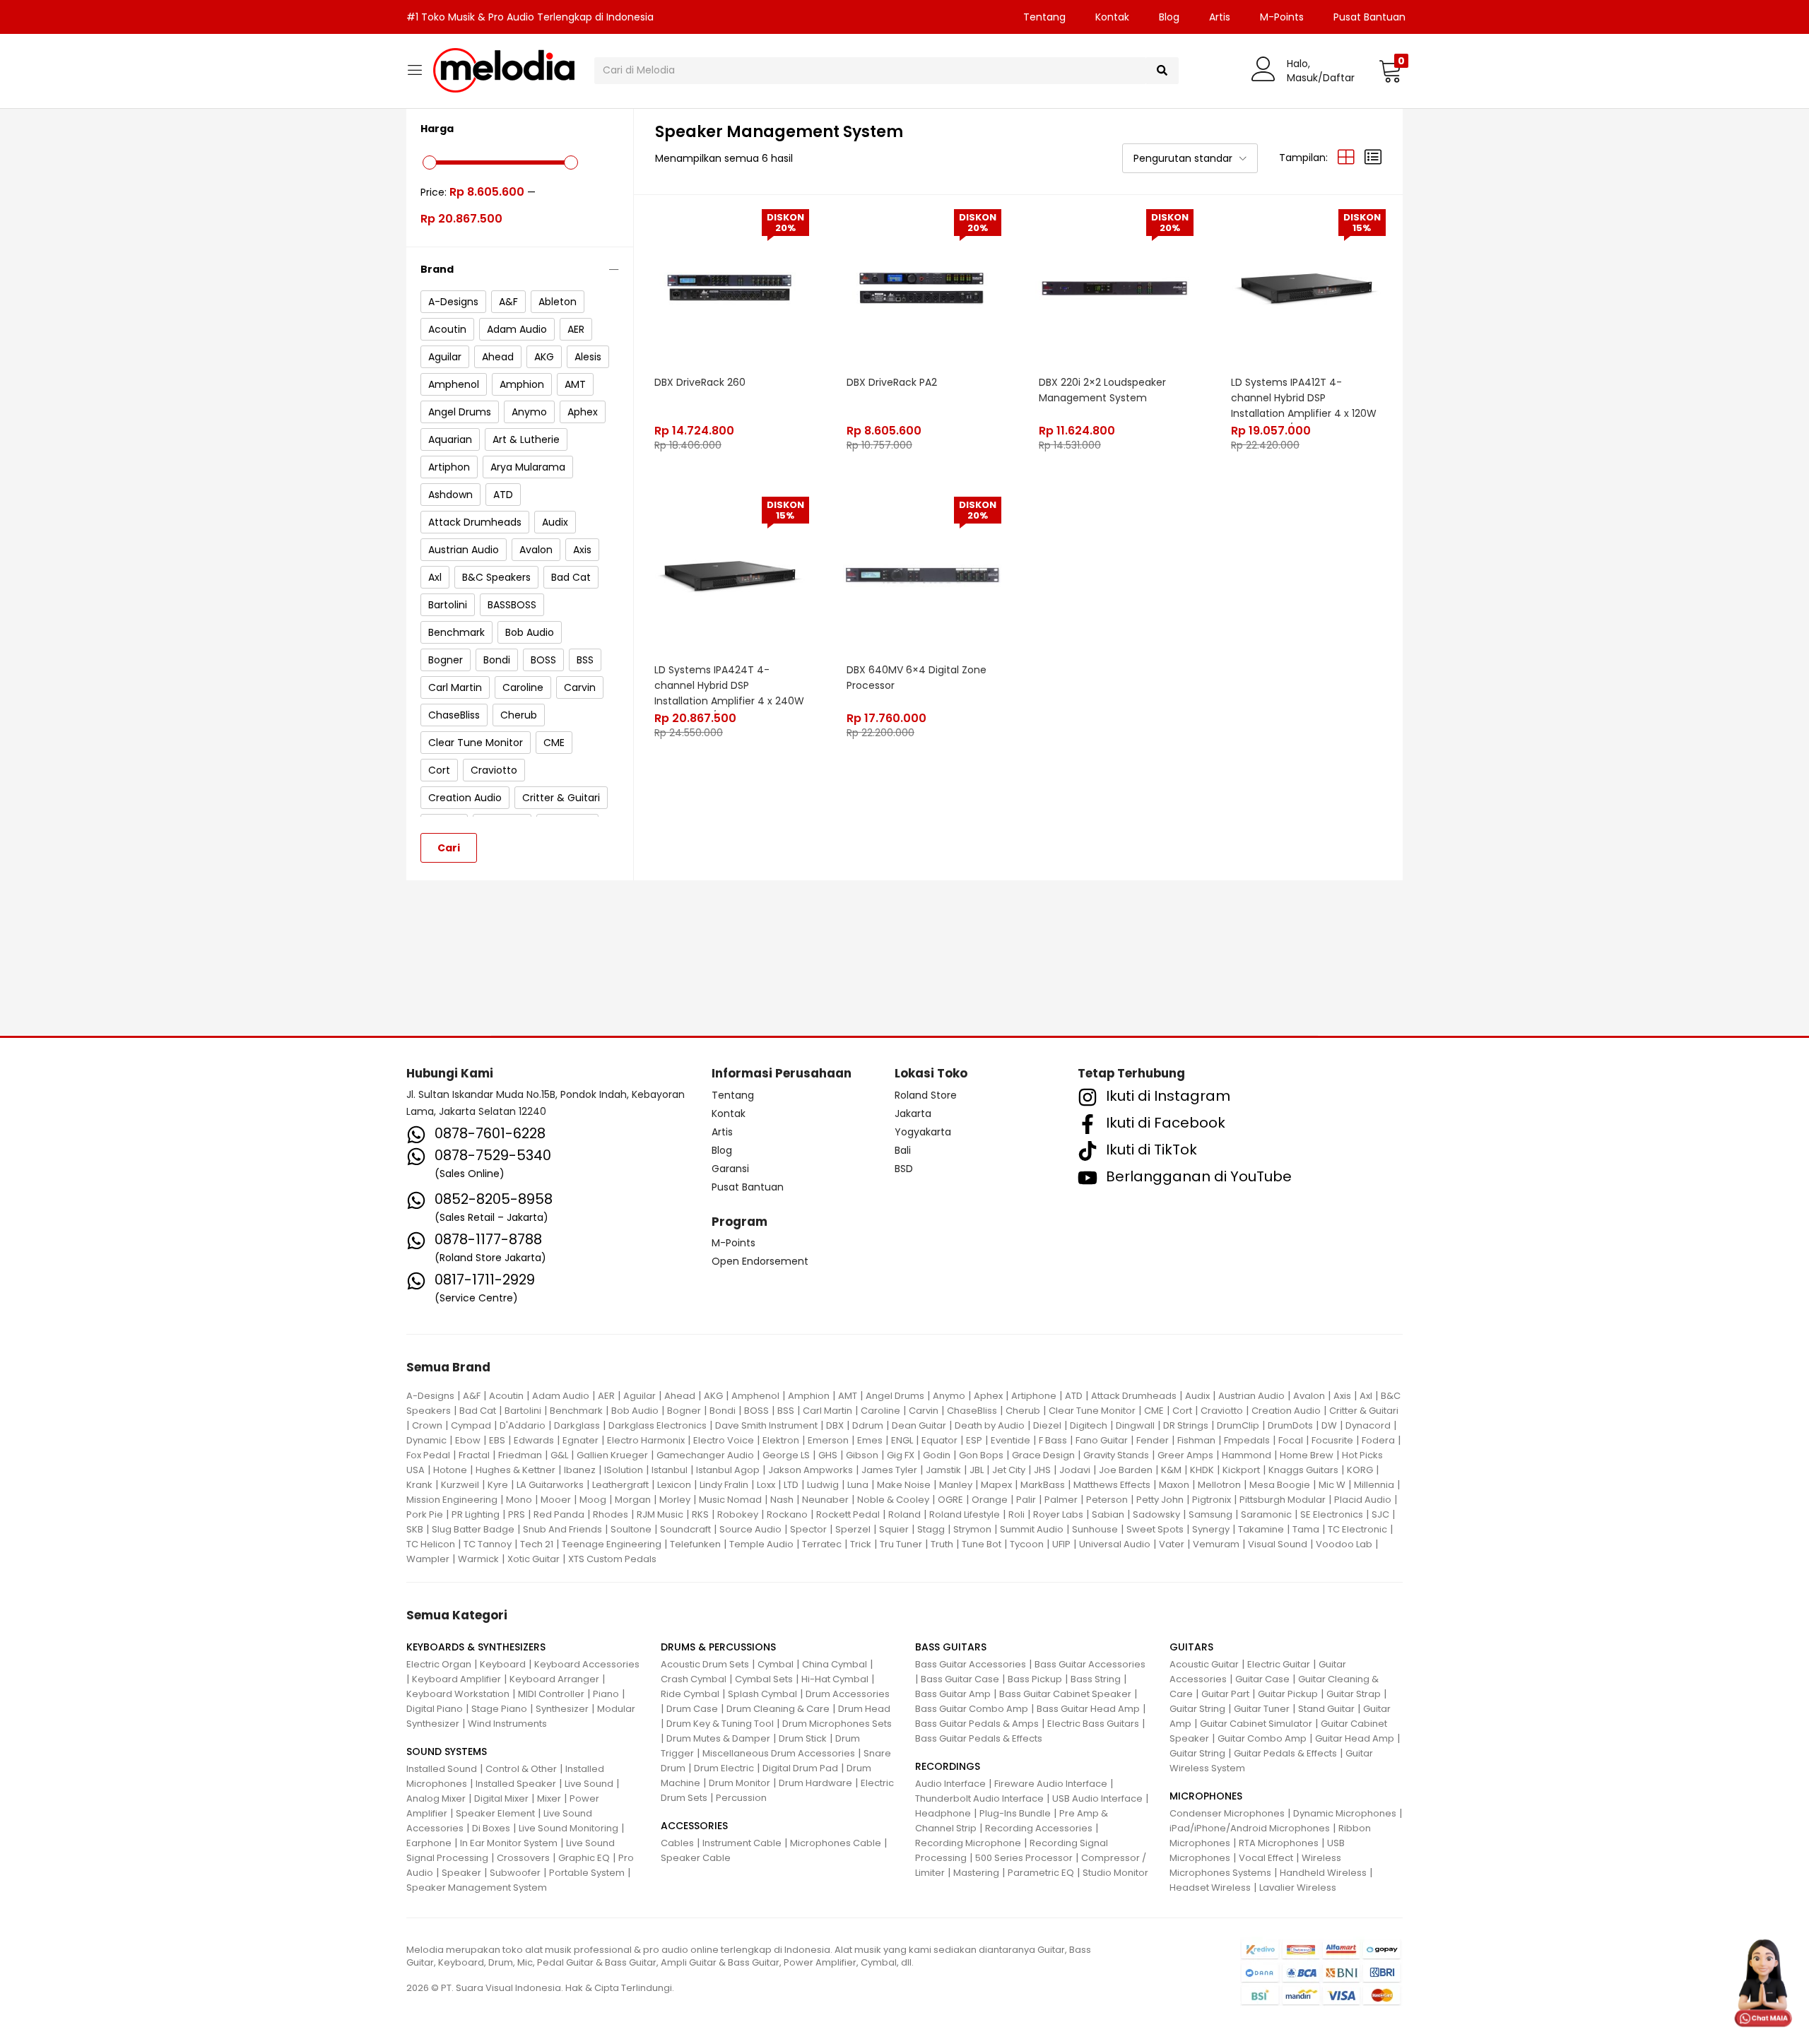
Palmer (1061, 1500)
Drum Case (692, 1709)
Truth (942, 1544)
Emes (870, 1440)
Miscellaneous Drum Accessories (779, 1753)
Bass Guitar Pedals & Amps (977, 1724)
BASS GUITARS (951, 1647)
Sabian (1108, 1514)
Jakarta (913, 1113)
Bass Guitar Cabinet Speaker (1065, 1694)
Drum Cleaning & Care (778, 1709)
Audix (1197, 1396)
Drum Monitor (739, 1783)
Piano (606, 1694)
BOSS (756, 1411)
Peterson (1107, 1500)
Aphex (988, 1396)
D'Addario (523, 1425)
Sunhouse (1095, 1529)
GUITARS (1191, 1647)
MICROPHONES (1206, 1796)
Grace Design (1043, 1455)
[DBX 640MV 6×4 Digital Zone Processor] (922, 575)
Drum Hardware (815, 1783)
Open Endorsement (760, 1261)
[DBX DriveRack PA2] (922, 288)
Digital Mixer (501, 1798)
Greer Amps (1185, 1455)
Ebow (468, 1440)
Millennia (1374, 1485)
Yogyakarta (923, 1132)
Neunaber (825, 1500)
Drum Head (864, 1709)
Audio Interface (950, 1784)
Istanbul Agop (728, 1470)
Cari (449, 848)
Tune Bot (982, 1544)
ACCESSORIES (694, 1826)
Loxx (766, 1485)
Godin (937, 1455)
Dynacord (1368, 1425)
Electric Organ (439, 1664)
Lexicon (674, 1485)
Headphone (943, 1813)
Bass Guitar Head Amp (1088, 1709)
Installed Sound (442, 1769)
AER (606, 1396)
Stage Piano (499, 1709)
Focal (1291, 1440)
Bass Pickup (1035, 1679)
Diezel (1047, 1425)
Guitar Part (1225, 1694)
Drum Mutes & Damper (718, 1738)
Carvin (924, 1411)
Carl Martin (827, 1411)
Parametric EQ (1041, 1873)
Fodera (1378, 1440)
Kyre (498, 1485)
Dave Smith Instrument (766, 1425)
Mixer (549, 1798)
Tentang (1044, 17)
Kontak (1112, 17)
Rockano (787, 1514)
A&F (472, 1396)
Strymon (972, 1529)
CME (1154, 1411)
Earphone (429, 1843)
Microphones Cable (836, 1843)
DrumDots (1290, 1425)
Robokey (738, 1514)
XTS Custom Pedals (612, 1559)
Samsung (1210, 1514)
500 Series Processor (1024, 1858)
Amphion (809, 1396)
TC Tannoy (488, 1544)
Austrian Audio (1251, 1396)
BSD (904, 1169)
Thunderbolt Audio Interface (979, 1798)
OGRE (950, 1500)
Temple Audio (761, 1544)
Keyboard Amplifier (456, 1679)
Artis (1220, 17)
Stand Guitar (1326, 1709)
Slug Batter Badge (473, 1529)
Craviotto (1222, 1411)
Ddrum (868, 1425)
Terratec (822, 1544)
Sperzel (853, 1529)
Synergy (1211, 1529)
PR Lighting (476, 1514)
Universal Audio (1115, 1544)
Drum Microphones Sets (837, 1724)
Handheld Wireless (1323, 1873)
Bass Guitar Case (960, 1679)
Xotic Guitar (534, 1559)
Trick (861, 1544)
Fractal (474, 1455)
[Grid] (1346, 158)
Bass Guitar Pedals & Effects (979, 1738)
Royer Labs (1058, 1514)
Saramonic (1266, 1514)
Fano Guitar (1102, 1440)
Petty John (1160, 1500)
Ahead (680, 1396)
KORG (1360, 1470)
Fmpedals (1247, 1440)
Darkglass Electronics (658, 1425)
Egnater (581, 1440)
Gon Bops (981, 1455)
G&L (559, 1455)
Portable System (587, 1873)
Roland (904, 1514)
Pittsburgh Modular (1283, 1500)
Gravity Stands (1116, 1455)
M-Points (1282, 17)
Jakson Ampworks (811, 1470)
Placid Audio (1363, 1500)
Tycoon (1027, 1544)
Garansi (730, 1169)
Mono (519, 1500)
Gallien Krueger (612, 1455)
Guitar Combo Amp (1262, 1738)
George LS (786, 1455)
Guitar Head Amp (1355, 1738)
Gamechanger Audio (705, 1455)
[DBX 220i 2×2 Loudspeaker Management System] (1114, 288)
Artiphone (1034, 1396)
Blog (1169, 17)
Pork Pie (425, 1514)
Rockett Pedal (848, 1514)
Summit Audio (1032, 1529)
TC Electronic (1357, 1529)
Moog (593, 1500)
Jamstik (943, 1470)
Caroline (880, 1411)
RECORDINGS (948, 1766)
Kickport (1241, 1470)
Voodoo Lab (1344, 1544)
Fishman (1196, 1440)
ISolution (624, 1470)
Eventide (1010, 1440)
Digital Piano (435, 1709)
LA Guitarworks (550, 1485)
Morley (675, 1500)
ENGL (902, 1440)
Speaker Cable (696, 1858)
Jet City (1009, 1470)
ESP (974, 1440)
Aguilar (640, 1396)
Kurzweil (460, 1485)
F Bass (1053, 1440)
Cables (677, 1843)
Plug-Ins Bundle (1015, 1813)
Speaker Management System (477, 1888)
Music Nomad (730, 1500)
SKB (415, 1529)
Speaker (461, 1873)
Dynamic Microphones (1345, 1813)
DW (1329, 1425)
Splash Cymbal (762, 1694)
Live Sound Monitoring (568, 1828)
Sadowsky (1156, 1514)
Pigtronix (1212, 1500)
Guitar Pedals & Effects (1285, 1753)
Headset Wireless (1210, 1888)
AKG (713, 1396)
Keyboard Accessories (587, 1664)
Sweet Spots (1155, 1529)
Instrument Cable (742, 1843)
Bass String (1096, 1679)
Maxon (1174, 1485)
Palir (1026, 1500)
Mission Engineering (452, 1500)
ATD (1074, 1396)
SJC (1380, 1514)
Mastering (976, 1873)
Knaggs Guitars (1303, 1470)
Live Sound (589, 1784)
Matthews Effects (1112, 1485)
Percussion (741, 1798)
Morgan (633, 1500)
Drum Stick (803, 1738)
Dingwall (1135, 1425)
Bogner (684, 1411)
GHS (828, 1455)
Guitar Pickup (1288, 1694)
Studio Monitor (1115, 1873)
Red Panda (559, 1514)
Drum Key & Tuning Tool (720, 1724)
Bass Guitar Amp (953, 1694)
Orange (990, 1500)
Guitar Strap (1354, 1694)
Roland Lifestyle (965, 1514)
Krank (419, 1485)
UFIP (1061, 1544)
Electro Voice (724, 1440)
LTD (791, 1485)
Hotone (450, 1470)
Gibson (862, 1455)
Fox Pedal (428, 1455)
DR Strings (1186, 1425)
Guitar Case (1262, 1679)
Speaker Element (495, 1813)
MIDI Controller (551, 1694)
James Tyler (889, 1470)
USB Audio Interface (1097, 1798)
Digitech (1089, 1425)
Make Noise (904, 1485)
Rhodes (611, 1514)
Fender (1153, 1440)
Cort (1182, 1411)
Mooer (556, 1500)
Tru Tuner (901, 1544)
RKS (700, 1514)
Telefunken (695, 1544)
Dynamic (426, 1440)
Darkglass (577, 1425)
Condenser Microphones (1227, 1813)
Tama (1306, 1529)
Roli (1017, 1514)
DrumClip (1238, 1425)
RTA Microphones (1279, 1843)
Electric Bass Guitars (1093, 1724)
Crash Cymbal (694, 1679)
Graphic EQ (584, 1858)
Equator (939, 1440)
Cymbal (776, 1664)
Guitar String (1197, 1709)
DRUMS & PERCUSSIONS (718, 1647)
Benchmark (576, 1411)
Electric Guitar (1279, 1664)
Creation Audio (1286, 1411)
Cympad (471, 1425)
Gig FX (901, 1455)
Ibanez (580, 1470)
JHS (1042, 1470)
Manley (956, 1485)
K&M (1171, 1470)
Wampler (428, 1559)
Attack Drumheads (1134, 1396)
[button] (1390, 71)
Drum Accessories (848, 1694)
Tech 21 (537, 1544)
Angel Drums (895, 1396)
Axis (1342, 1396)
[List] (1373, 158)
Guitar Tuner (1262, 1709)
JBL (977, 1470)
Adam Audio (561, 1396)
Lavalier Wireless (1298, 1888)
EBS (497, 1440)
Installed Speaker (516, 1784)
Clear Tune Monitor (1092, 1411)
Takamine (1261, 1529)
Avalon (1309, 1396)
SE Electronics (1332, 1514)
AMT (848, 1396)
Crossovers (523, 1858)
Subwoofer (515, 1873)
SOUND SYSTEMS (447, 1751)
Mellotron (1219, 1485)
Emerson (828, 1440)
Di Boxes (491, 1828)
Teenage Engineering (612, 1544)
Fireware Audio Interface (1051, 1784)
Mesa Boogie (1280, 1485)
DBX (835, 1425)
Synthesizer (562, 1709)
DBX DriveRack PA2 (892, 382)
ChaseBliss (972, 1411)
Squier (894, 1529)
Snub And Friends (562, 1529)
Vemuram (1216, 1544)
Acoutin (506, 1396)
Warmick (478, 1559)
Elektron (781, 1440)
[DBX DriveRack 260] (730, 288)
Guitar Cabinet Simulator (1256, 1724)
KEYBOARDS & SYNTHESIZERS (476, 1647)
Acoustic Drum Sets (705, 1664)
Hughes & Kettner (515, 1470)
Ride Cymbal (690, 1694)
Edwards (534, 1440)
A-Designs (430, 1396)
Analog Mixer (436, 1798)
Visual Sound (1278, 1544)
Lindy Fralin (724, 1485)
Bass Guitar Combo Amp (972, 1709)
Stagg (931, 1529)
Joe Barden (1126, 1470)
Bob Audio (635, 1411)
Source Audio (750, 1529)
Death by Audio (990, 1425)
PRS (517, 1514)
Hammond (1247, 1455)
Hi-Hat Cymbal (835, 1679)
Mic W (1332, 1485)
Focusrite (1332, 1440)
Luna (858, 1485)
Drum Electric (724, 1768)
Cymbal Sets (764, 1679)
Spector (808, 1529)
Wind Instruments (507, 1724)
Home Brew (1307, 1455)
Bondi (723, 1411)
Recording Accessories (1039, 1828)
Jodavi (1075, 1470)
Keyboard (503, 1664)
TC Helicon (431, 1544)
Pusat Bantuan (1369, 17)
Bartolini (523, 1411)
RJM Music (660, 1514)
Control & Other (521, 1769)
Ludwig (823, 1485)
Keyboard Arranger (554, 1679)
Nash (782, 1500)
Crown (427, 1425)
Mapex (996, 1485)
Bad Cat (478, 1411)
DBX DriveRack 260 (700, 382)
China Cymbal (835, 1664)
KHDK (1202, 1470)
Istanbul (670, 1470)
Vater (1172, 1544)
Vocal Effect (1266, 1858)
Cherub (1023, 1411)
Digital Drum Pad (800, 1768)
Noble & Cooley (893, 1500)
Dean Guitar (919, 1425)
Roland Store (926, 1095)
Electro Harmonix (646, 1440)
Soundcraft (685, 1529)
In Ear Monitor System (509, 1843)
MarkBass (1043, 1485)
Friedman (520, 1455)
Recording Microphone (968, 1843)
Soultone (631, 1529)
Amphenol (755, 1396)
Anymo (949, 1396)
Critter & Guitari (1364, 1411)
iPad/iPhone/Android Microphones (1250, 1828)
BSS (786, 1411)
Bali (903, 1150)
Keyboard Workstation (458, 1694)
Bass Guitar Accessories (971, 1664)
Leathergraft (620, 1485)
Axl (1366, 1396)
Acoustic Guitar (1204, 1664)
